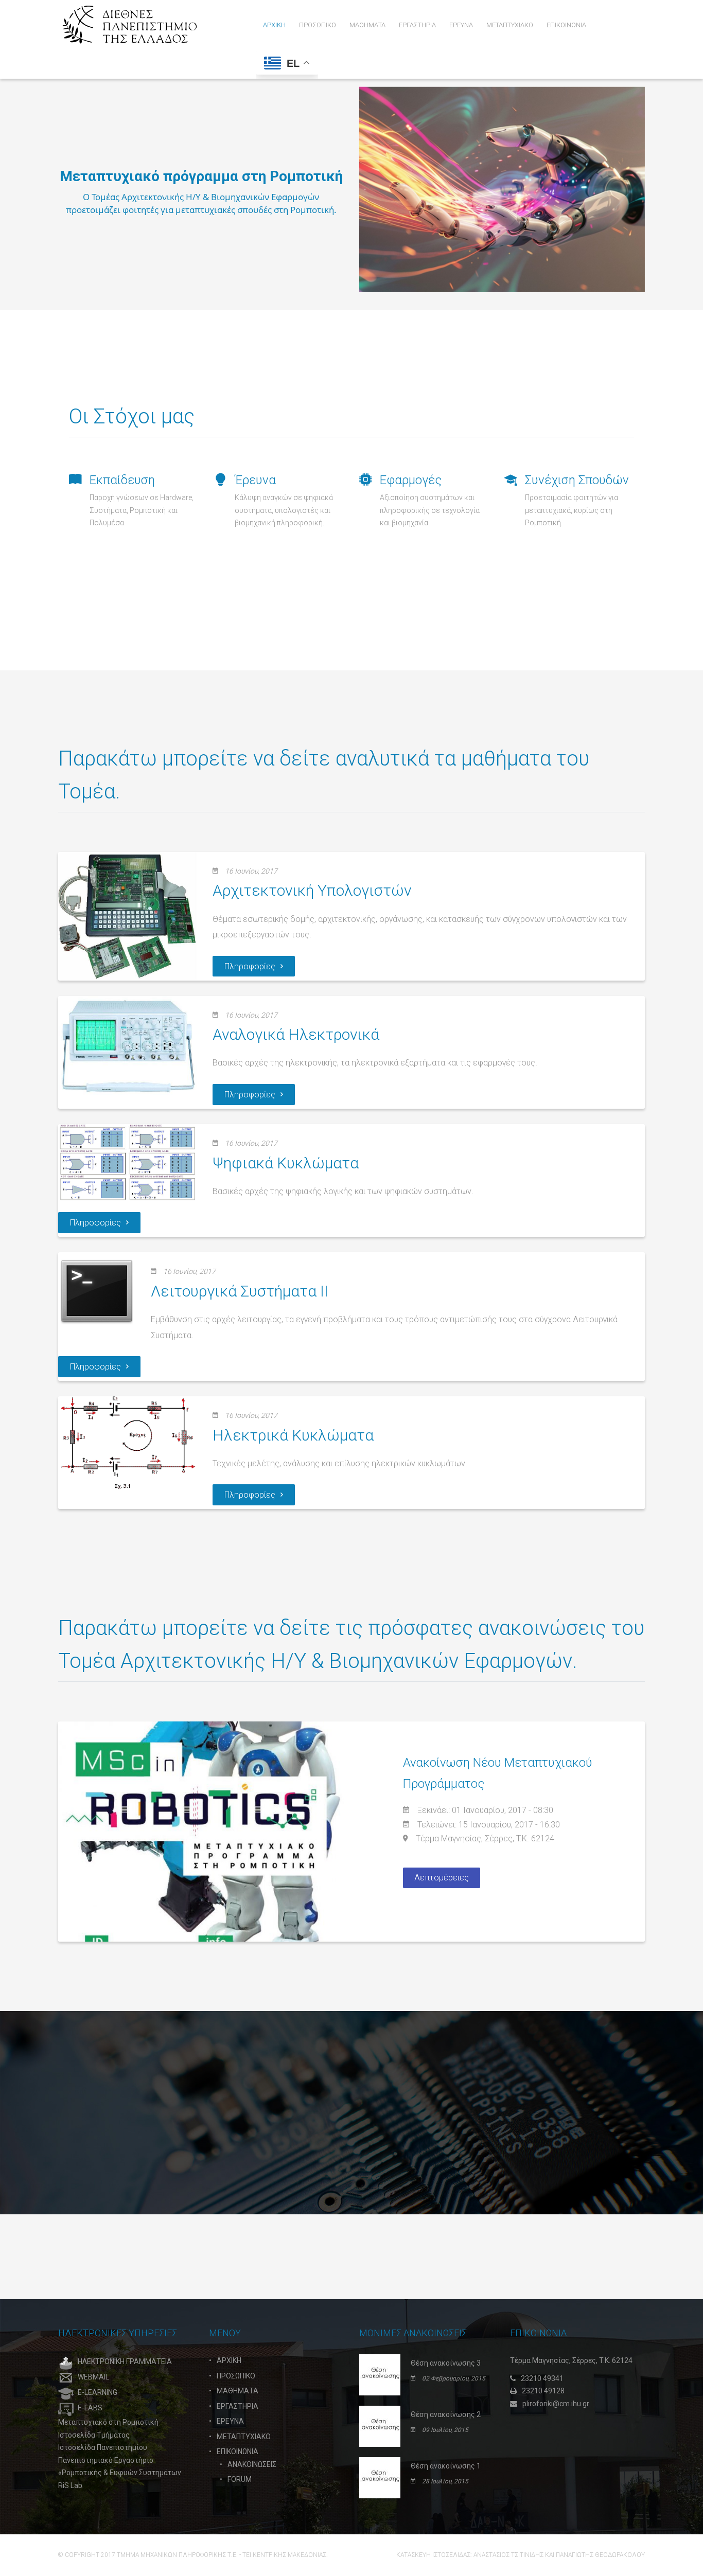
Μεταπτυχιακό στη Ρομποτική (108, 2422)
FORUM (240, 2479)
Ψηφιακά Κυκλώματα (286, 1163)
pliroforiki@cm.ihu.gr (556, 2404)
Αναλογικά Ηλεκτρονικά (296, 1034)
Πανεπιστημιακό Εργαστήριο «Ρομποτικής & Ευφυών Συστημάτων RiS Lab (120, 2473)
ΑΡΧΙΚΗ (229, 2360)
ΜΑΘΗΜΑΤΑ (238, 2391)
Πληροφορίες (250, 966)
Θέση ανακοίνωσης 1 (446, 2466)
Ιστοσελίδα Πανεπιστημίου (103, 2447)
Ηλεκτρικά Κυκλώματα (293, 1435)
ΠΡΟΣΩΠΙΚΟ (236, 2376)
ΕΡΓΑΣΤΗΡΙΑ (238, 2406)
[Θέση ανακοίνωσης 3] (380, 2374)
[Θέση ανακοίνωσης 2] (380, 2426)
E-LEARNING (98, 2392)
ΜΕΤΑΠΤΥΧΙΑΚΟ (244, 2437)
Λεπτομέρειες (442, 1878)
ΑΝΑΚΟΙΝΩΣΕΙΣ (252, 2464)
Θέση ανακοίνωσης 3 (446, 2363)
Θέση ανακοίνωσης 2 (446, 2414)
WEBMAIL (93, 2377)
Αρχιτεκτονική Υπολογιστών (312, 890)
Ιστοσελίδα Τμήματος (94, 2435)
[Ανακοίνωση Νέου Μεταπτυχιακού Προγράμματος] (205, 1832)
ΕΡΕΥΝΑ (230, 2421)
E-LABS (90, 2408)
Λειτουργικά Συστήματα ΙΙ (240, 1291)
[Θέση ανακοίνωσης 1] (380, 2477)
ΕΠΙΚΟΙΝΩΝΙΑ (238, 2451)
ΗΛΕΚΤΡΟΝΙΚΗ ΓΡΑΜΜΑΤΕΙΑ (125, 2361)
